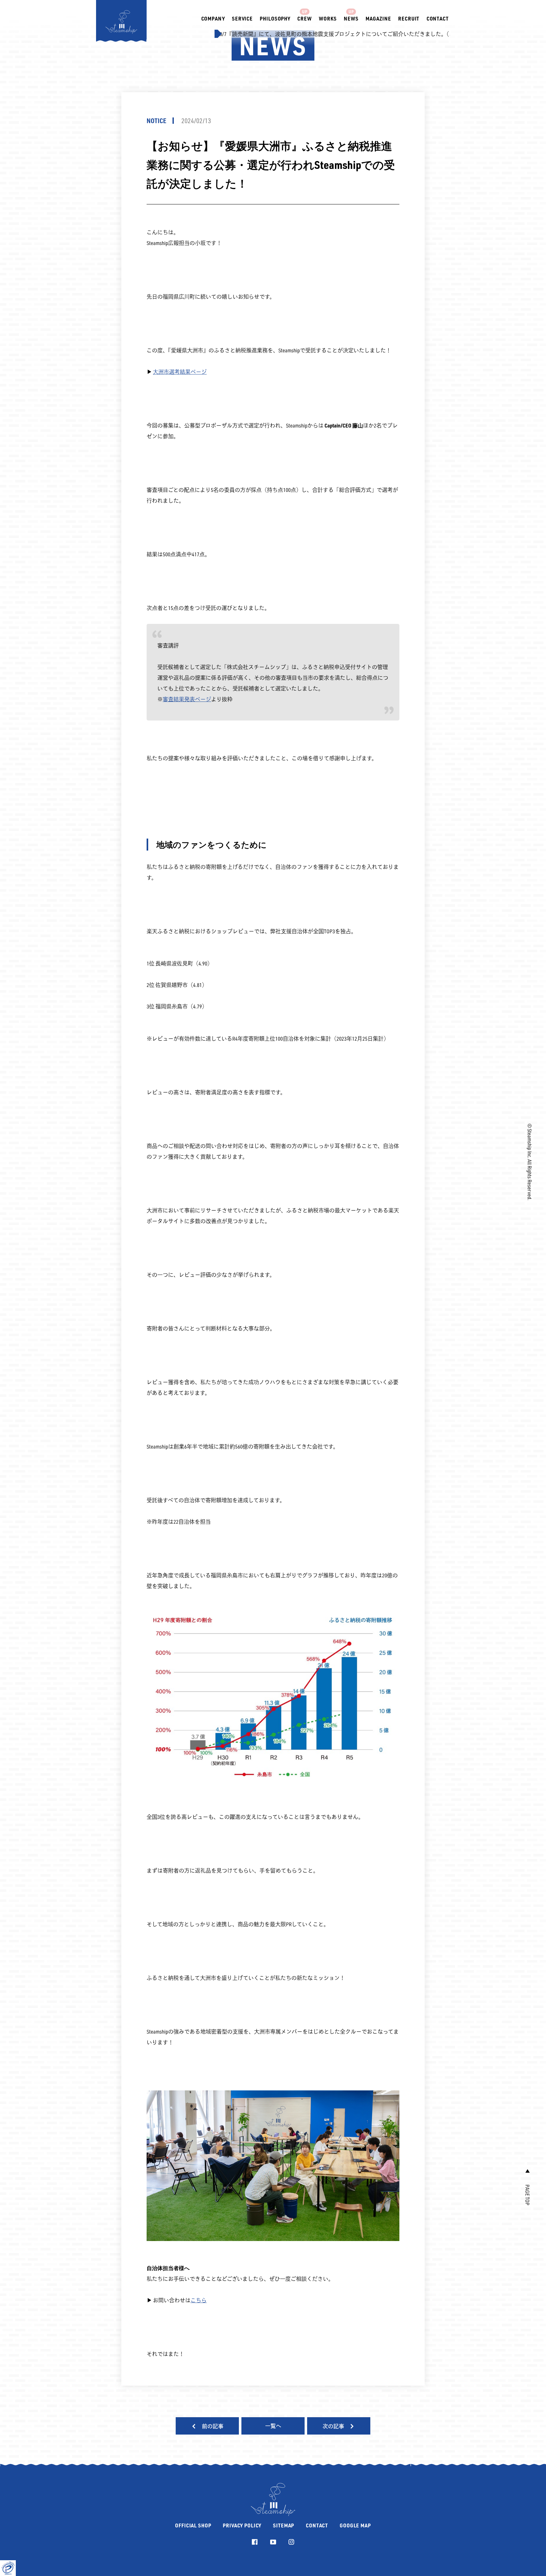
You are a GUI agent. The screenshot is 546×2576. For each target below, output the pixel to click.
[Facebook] (255, 2542)
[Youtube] (273, 2542)
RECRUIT (409, 18)
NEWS (351, 18)
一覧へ (273, 2426)
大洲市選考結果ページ (180, 372)
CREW (304, 18)
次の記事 (333, 2426)
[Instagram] (291, 2542)
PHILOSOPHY (275, 18)
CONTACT (438, 18)
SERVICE (242, 18)
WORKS (328, 18)
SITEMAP (284, 2525)
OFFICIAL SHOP (193, 2525)
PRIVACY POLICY (242, 2525)
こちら (199, 2300)
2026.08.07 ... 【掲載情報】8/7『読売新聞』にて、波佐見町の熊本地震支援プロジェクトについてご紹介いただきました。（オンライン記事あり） (259, 34)
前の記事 (213, 2426)
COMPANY (213, 18)
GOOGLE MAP (355, 2525)
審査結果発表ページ (187, 699)
